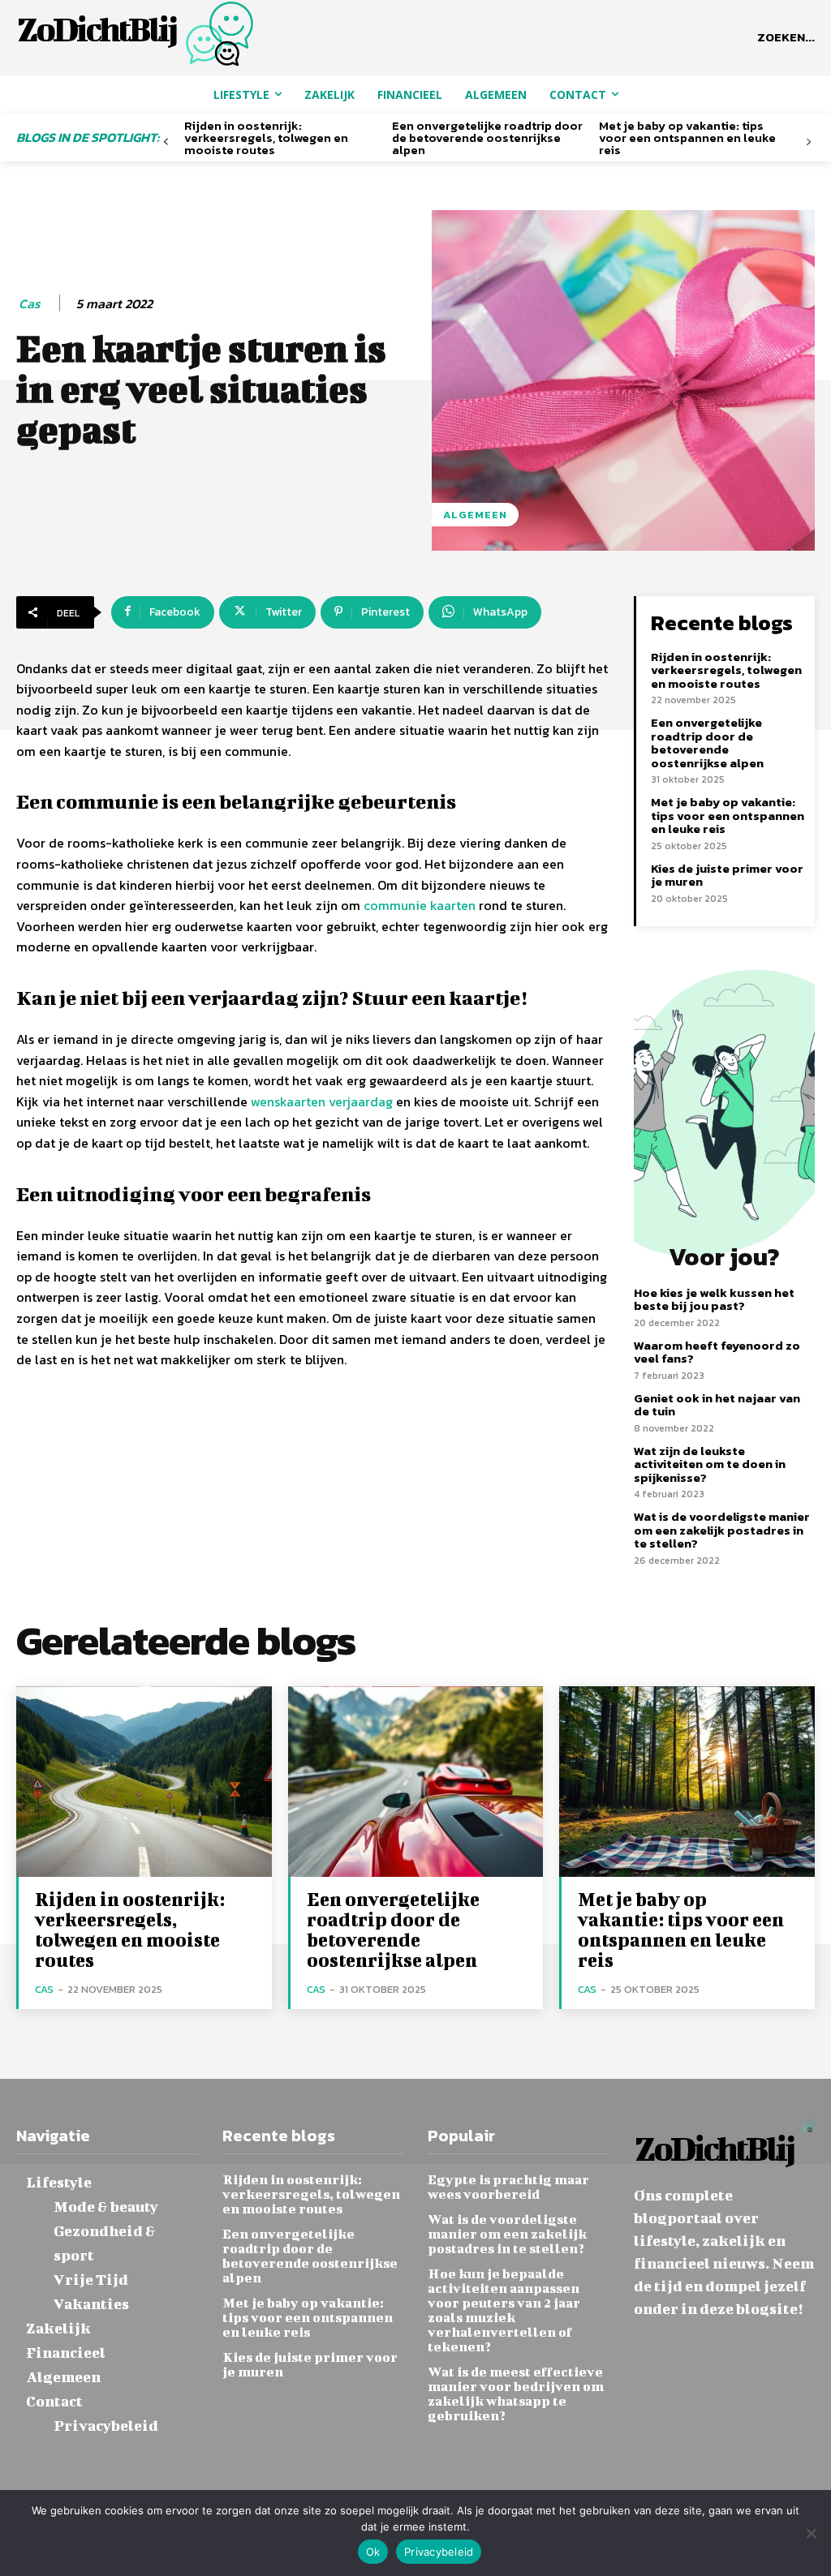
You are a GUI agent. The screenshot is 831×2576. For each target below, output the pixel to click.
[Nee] (811, 2533)
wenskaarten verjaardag (322, 1101)
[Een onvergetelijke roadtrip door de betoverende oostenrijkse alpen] (416, 1782)
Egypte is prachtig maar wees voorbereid (508, 2186)
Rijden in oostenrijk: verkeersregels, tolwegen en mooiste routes (266, 137)
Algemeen (475, 515)
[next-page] (809, 142)
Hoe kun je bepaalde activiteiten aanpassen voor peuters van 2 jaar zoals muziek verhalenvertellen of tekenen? (504, 2310)
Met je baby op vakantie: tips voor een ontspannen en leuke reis (687, 137)
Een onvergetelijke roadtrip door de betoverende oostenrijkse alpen (487, 137)
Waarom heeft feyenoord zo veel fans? (717, 1352)
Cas (30, 304)
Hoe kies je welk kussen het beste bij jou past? (714, 1299)
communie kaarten (420, 905)
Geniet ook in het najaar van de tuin (717, 1405)
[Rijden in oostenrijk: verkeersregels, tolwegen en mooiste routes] (144, 1782)
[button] (786, 37)
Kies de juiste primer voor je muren (727, 875)
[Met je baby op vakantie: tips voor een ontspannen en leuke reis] (687, 1782)
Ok (373, 2552)
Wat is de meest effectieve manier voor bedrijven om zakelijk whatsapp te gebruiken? (516, 2393)
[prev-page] (166, 142)
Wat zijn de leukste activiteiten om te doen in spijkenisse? (710, 1464)
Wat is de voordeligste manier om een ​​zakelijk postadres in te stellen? (722, 1530)
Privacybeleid (439, 2552)
